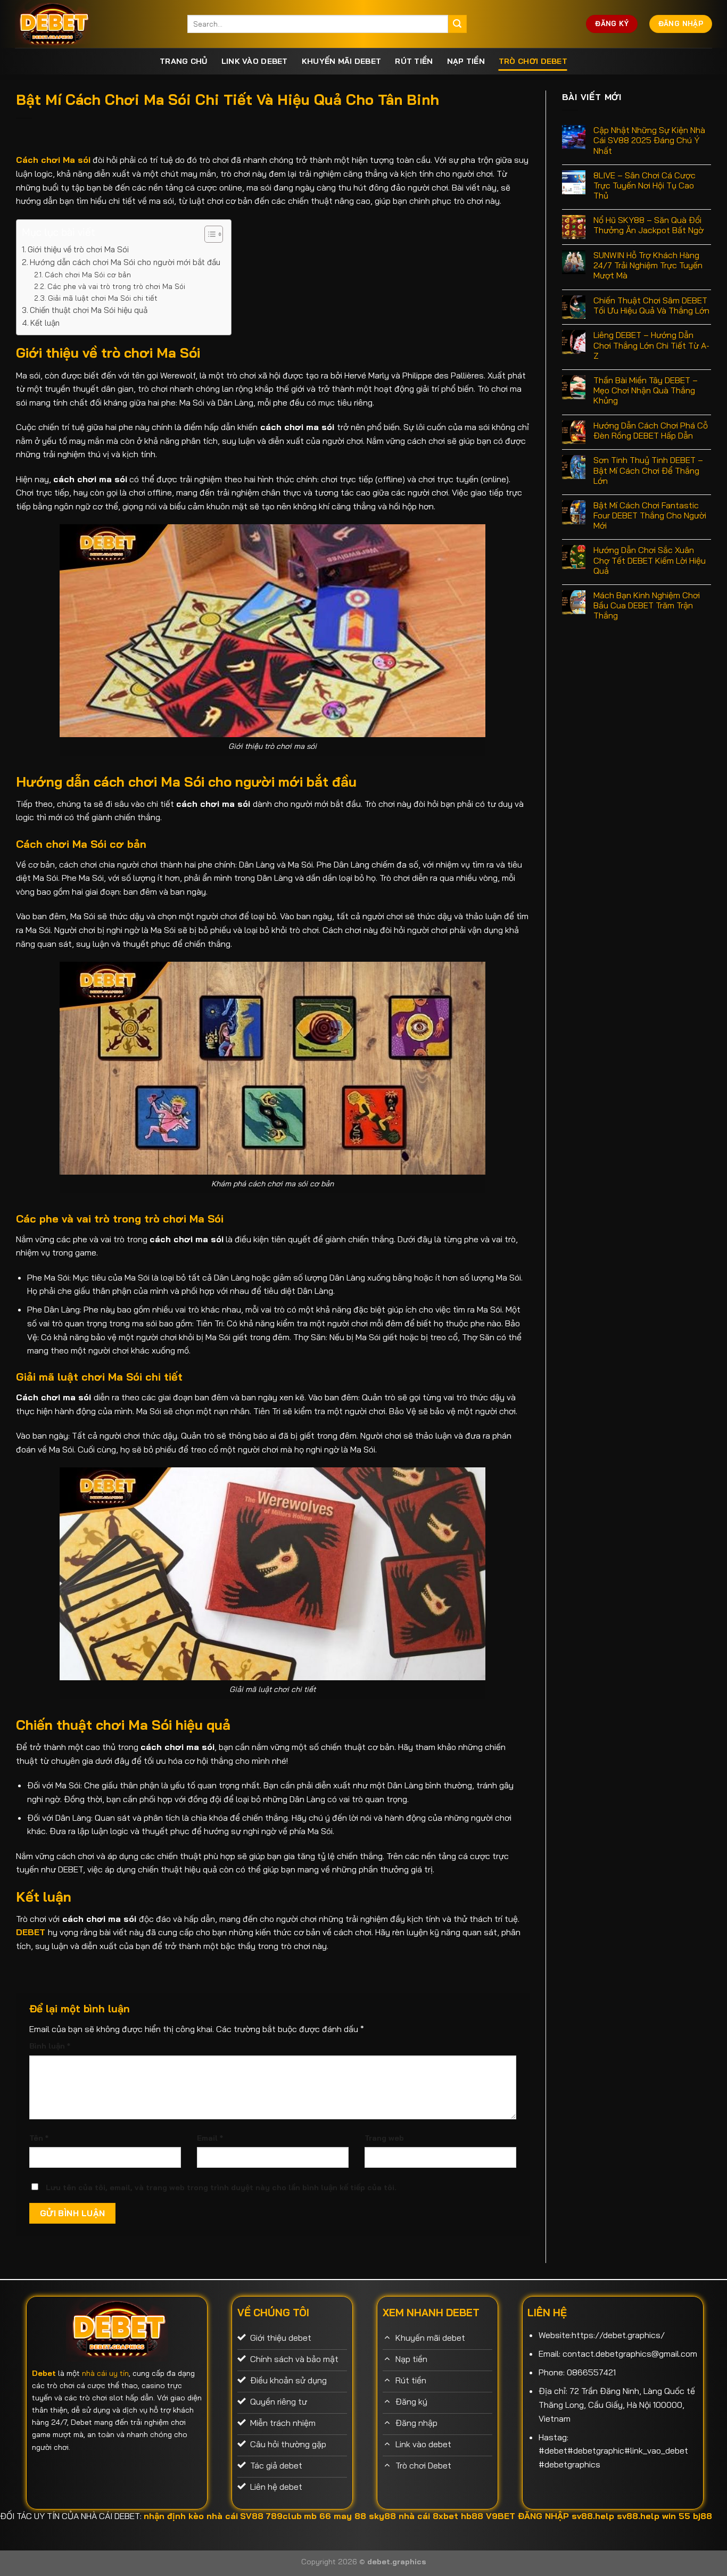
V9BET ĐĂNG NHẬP (527, 2516)
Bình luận (50, 2046)
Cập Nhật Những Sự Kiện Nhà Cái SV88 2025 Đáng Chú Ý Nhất (649, 140)
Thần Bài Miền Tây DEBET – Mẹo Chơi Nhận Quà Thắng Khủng (646, 390)
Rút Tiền (414, 61)
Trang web (384, 2138)
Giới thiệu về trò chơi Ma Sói (78, 249)
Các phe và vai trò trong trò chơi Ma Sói (116, 286)
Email (210, 2138)
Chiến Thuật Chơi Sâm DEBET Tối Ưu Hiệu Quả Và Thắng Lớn (651, 306)
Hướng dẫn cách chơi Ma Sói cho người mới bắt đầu (125, 262)
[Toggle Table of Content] (208, 234)
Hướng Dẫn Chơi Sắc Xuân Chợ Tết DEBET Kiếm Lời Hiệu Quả (650, 560)
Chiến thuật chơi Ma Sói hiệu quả (90, 310)
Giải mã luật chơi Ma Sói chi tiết (103, 298)
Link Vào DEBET (255, 61)
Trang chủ (184, 61)
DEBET (31, 1932)
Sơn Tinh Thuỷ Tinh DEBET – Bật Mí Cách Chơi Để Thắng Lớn (648, 470)
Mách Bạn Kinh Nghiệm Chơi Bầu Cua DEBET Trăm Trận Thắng (647, 605)
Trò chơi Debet (533, 61)
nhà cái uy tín (105, 2373)
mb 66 (317, 2516)
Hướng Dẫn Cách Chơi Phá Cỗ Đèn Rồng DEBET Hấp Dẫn (651, 431)
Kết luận (45, 323)
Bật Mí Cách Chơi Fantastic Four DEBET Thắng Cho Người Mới (650, 515)
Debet (44, 2373)
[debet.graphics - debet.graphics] (93, 24)
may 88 (350, 2516)
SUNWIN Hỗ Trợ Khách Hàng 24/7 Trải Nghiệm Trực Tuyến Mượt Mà (648, 265)
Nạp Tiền (466, 61)
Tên (39, 2138)
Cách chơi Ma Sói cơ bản (88, 274)
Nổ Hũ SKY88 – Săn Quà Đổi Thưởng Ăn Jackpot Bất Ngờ (648, 225)
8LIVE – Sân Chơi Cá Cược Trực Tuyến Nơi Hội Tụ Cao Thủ (645, 185)
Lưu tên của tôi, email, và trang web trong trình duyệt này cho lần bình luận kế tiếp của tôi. (221, 2187)
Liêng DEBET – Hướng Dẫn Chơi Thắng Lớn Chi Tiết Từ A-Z (651, 345)
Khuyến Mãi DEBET (342, 61)
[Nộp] (457, 24)
